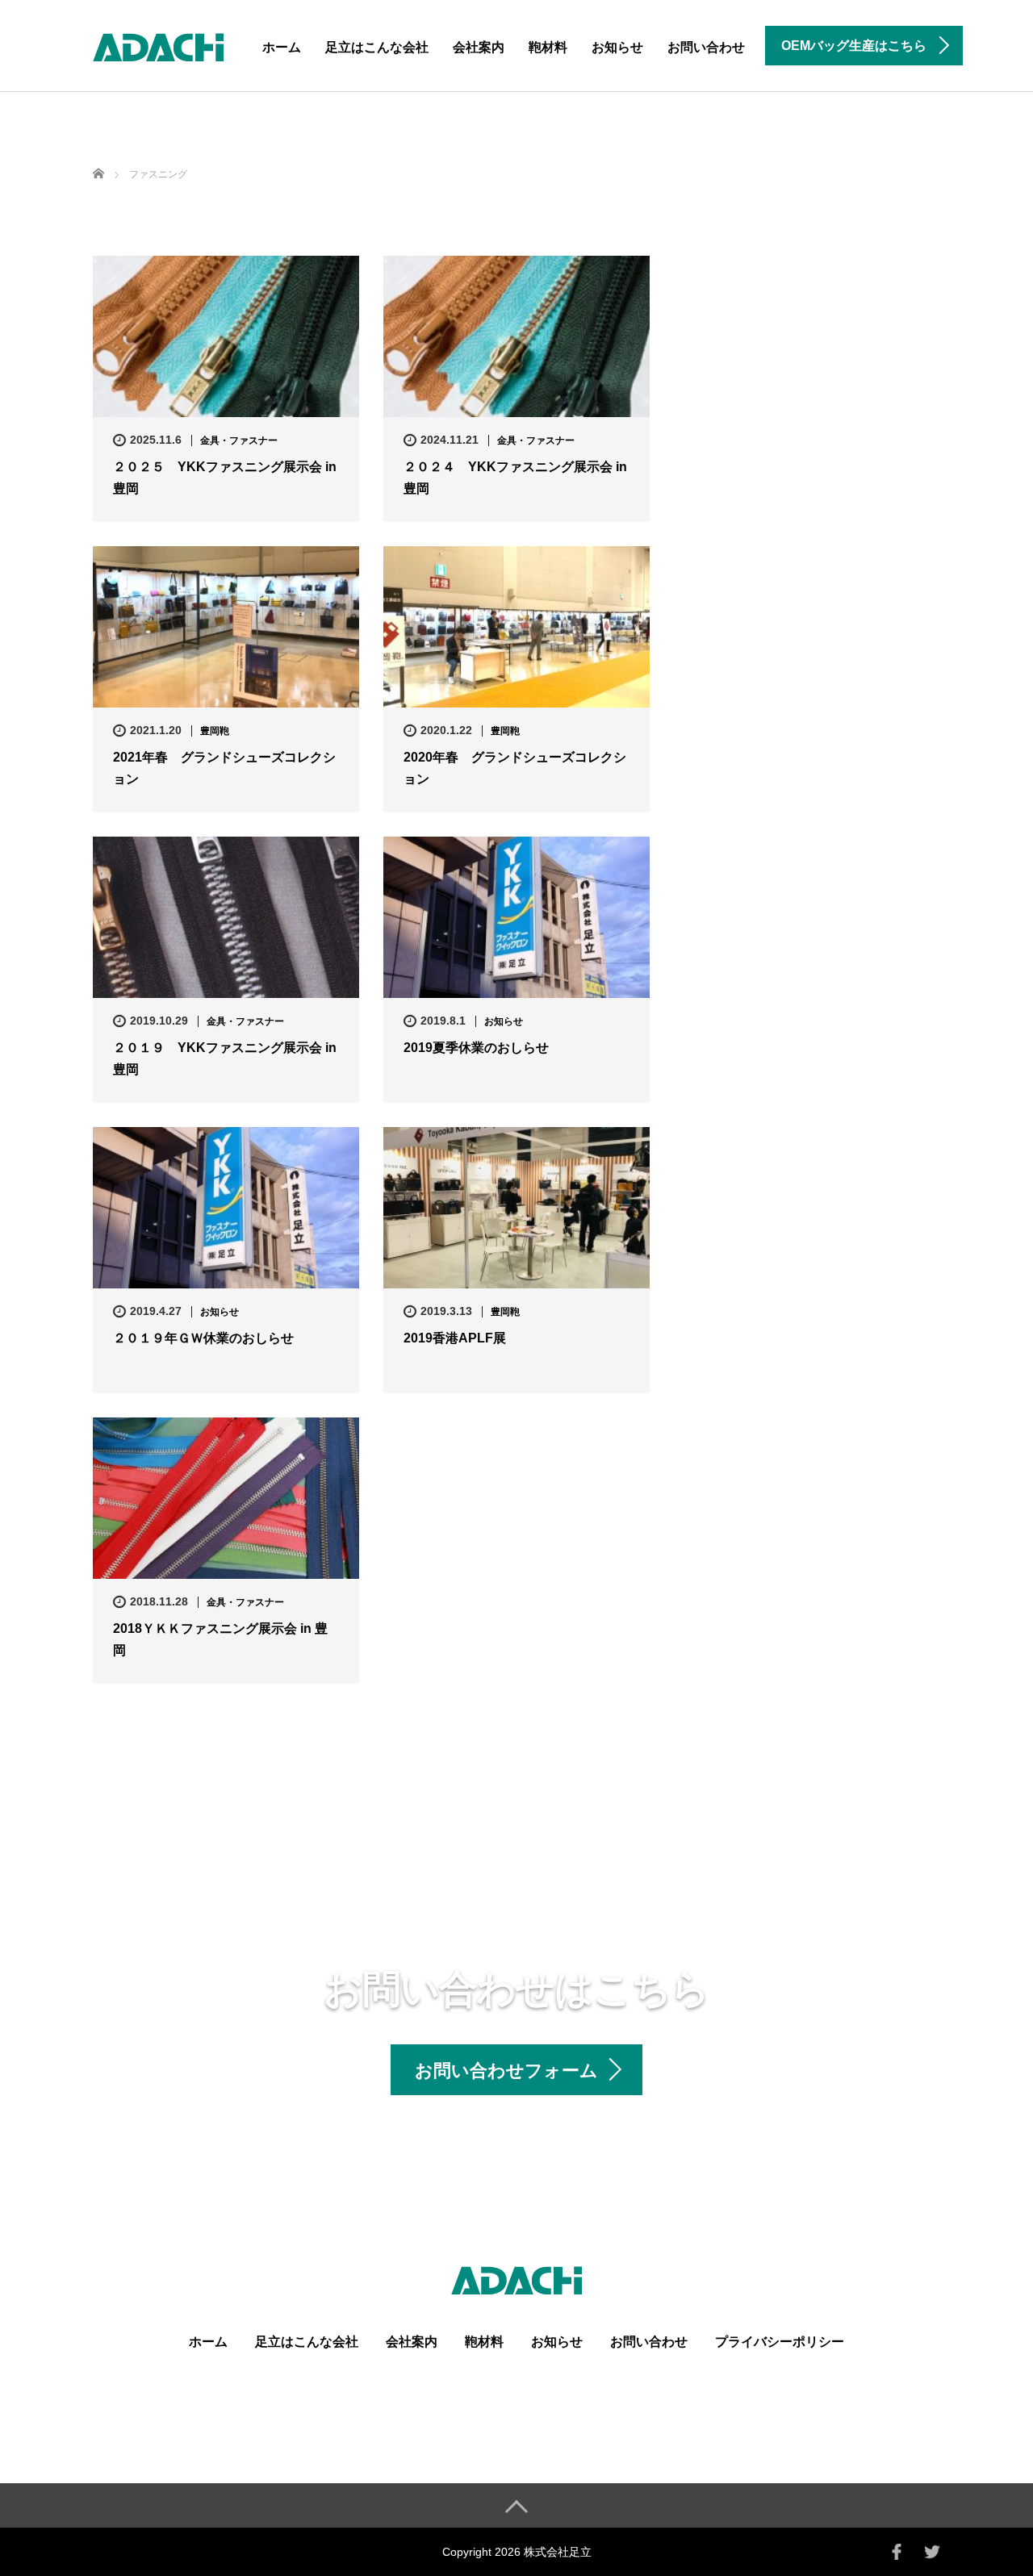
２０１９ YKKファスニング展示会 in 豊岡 (225, 1058)
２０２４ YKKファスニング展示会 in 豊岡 (515, 478)
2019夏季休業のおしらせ (476, 1048)
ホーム (282, 47)
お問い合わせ (706, 47)
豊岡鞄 (215, 731)
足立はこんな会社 (377, 47)
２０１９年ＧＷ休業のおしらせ (203, 1338)
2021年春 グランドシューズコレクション (224, 768)
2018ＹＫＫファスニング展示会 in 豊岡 (220, 1639)
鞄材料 (548, 47)
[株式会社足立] (158, 45)
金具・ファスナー (239, 440)
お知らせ (617, 47)
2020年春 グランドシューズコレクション (515, 768)
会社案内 (479, 47)
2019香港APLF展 (455, 1338)
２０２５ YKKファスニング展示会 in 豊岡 (225, 478)
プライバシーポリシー (780, 2342)
